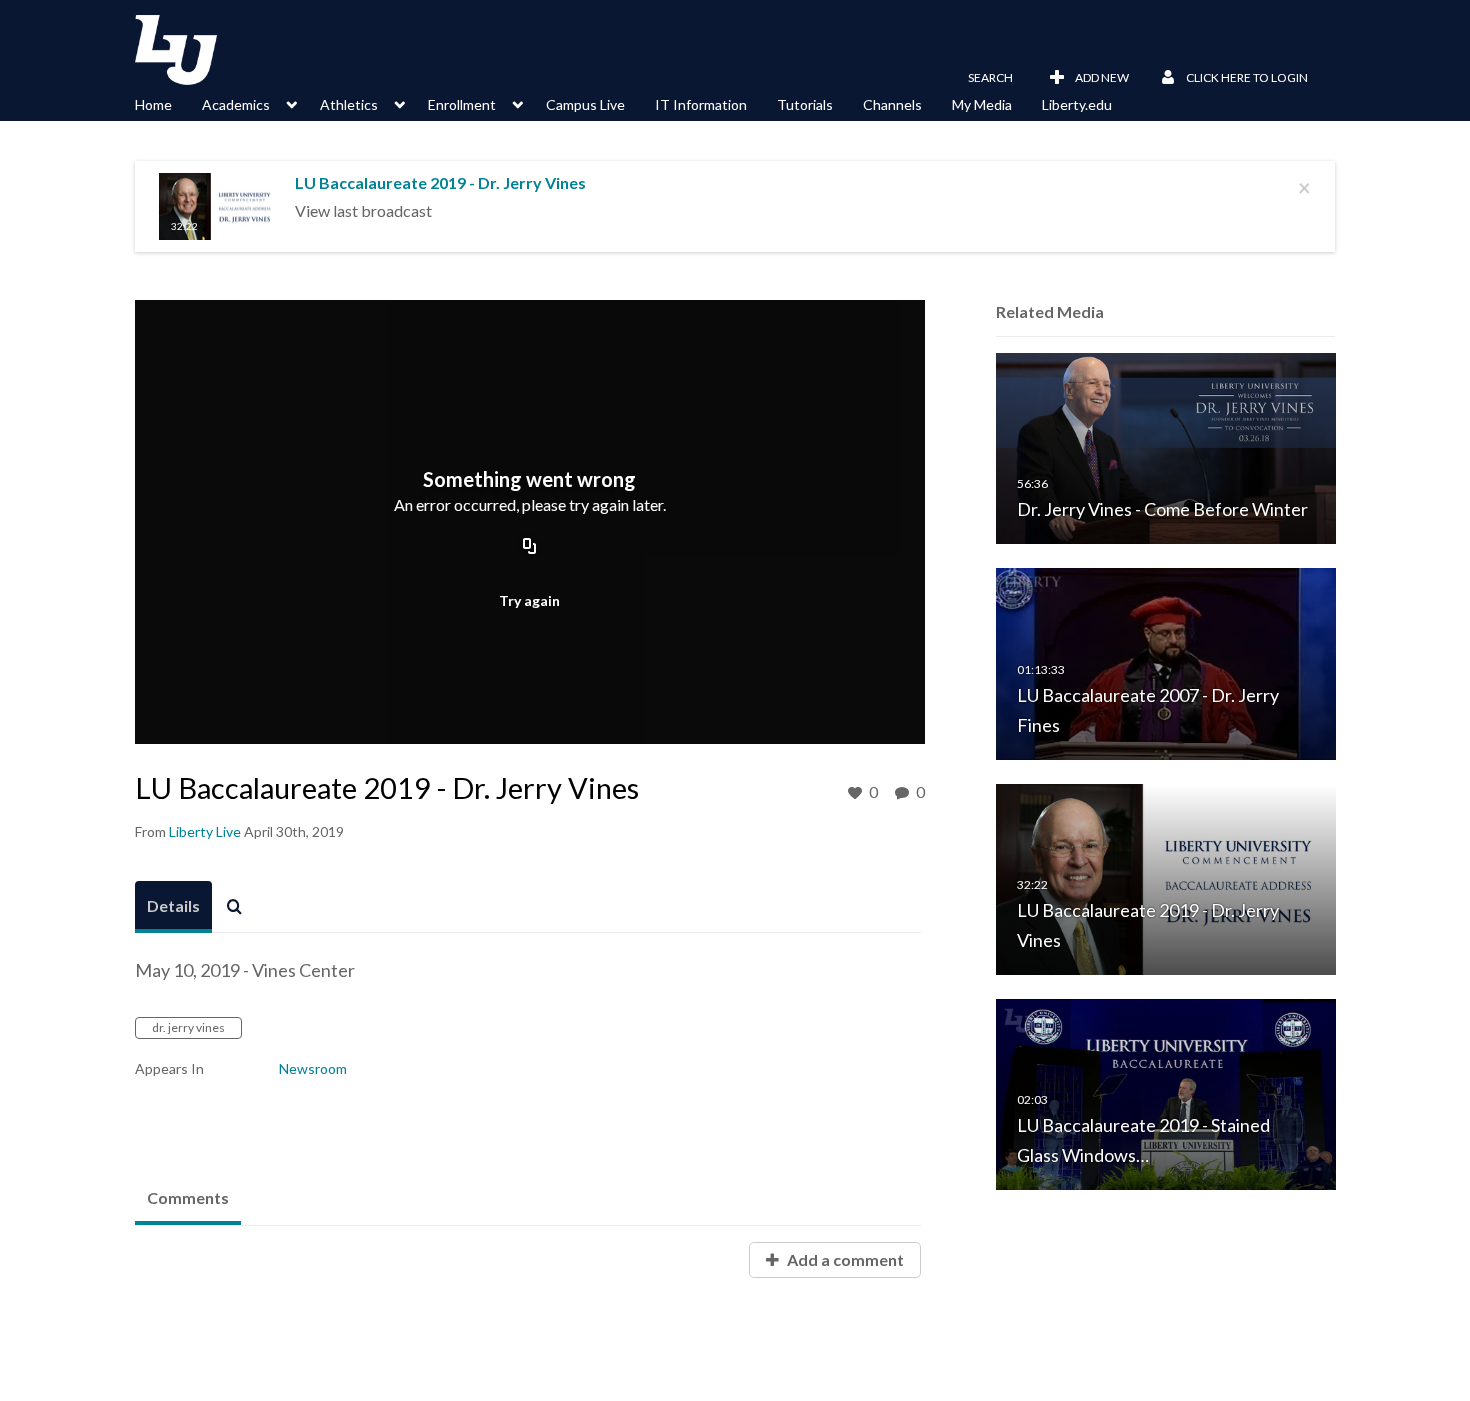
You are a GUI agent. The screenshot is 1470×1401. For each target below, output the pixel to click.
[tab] (173, 907)
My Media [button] (982, 104)
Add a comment (844, 1259)
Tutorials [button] (805, 104)
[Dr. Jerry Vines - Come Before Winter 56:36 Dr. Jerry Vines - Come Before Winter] (1166, 447)
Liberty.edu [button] (1077, 104)
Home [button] (153, 104)
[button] (978, 78)
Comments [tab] (188, 1197)
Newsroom (313, 1068)
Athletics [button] (349, 104)
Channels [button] (892, 104)
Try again (529, 600)
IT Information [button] (701, 104)
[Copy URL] (530, 548)
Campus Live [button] (585, 104)
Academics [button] (236, 104)
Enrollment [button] (462, 104)
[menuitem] (168, 103)
